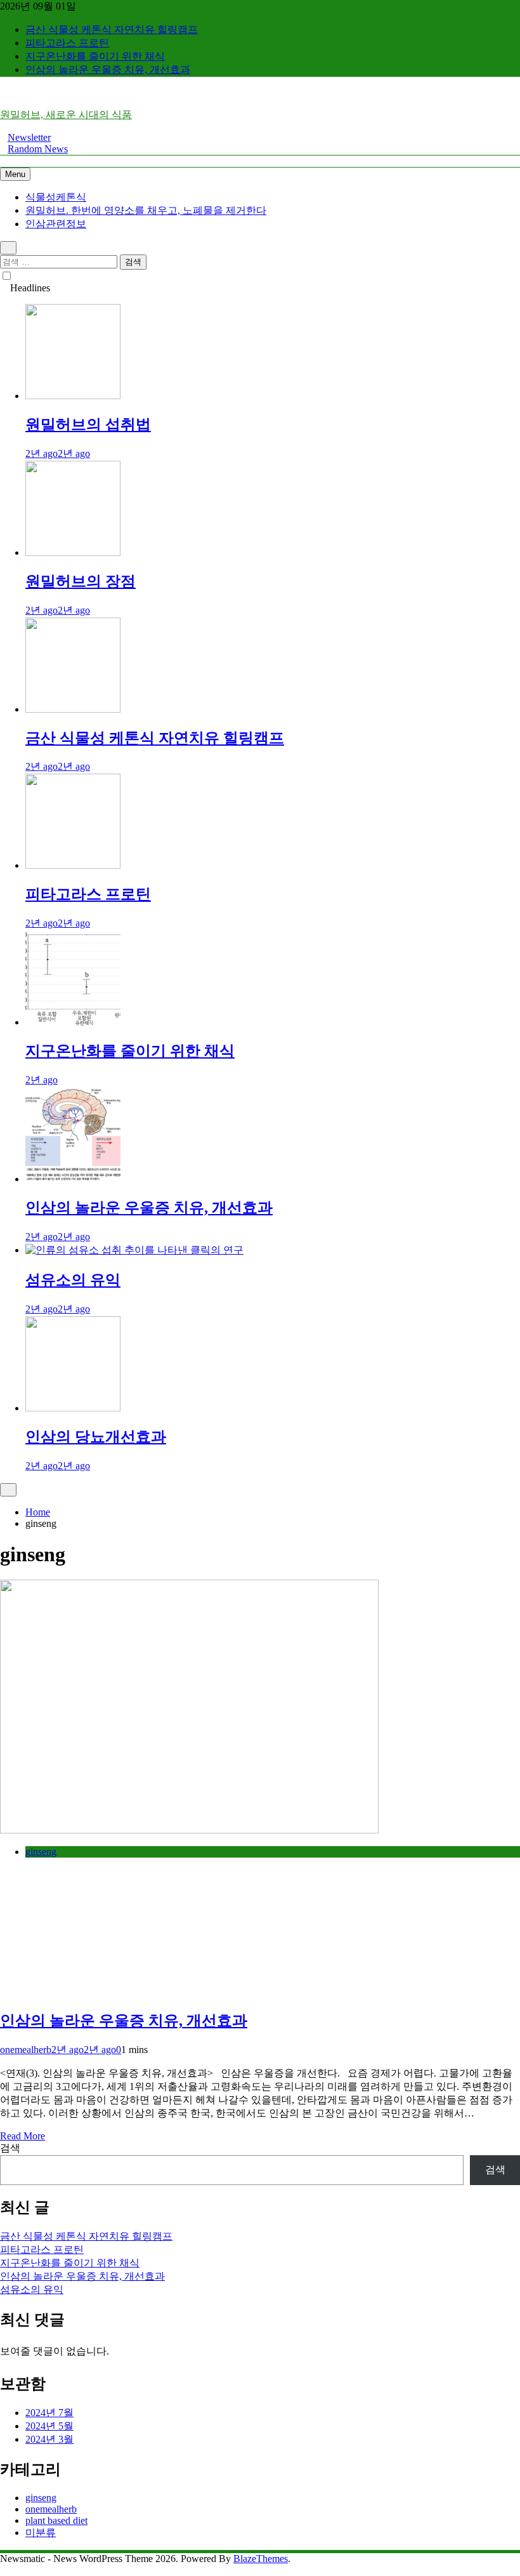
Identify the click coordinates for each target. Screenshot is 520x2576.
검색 (10, 2148)
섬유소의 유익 (73, 1280)
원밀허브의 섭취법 (88, 425)
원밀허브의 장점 (81, 581)
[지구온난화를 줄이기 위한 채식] (73, 1022)
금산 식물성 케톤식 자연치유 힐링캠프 (112, 30)
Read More (23, 2136)
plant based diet (56, 2520)
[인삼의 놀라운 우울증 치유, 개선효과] (73, 1179)
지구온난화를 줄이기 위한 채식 (95, 56)
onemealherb (26, 2050)
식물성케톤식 (56, 197)
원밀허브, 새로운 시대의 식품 (66, 115)
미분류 (41, 2533)
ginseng (41, 1852)
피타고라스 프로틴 (67, 43)
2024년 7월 (49, 2413)
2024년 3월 (49, 2439)
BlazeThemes (261, 2559)
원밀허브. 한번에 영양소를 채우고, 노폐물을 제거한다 (146, 210)
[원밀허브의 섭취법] (73, 396)
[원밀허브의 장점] (73, 552)
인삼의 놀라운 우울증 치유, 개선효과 (108, 69)
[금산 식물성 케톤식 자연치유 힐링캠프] (73, 709)
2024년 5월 (49, 2426)
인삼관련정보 (56, 224)
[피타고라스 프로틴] (73, 865)
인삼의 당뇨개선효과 (96, 1437)
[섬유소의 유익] (134, 1250)
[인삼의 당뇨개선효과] (73, 1408)
